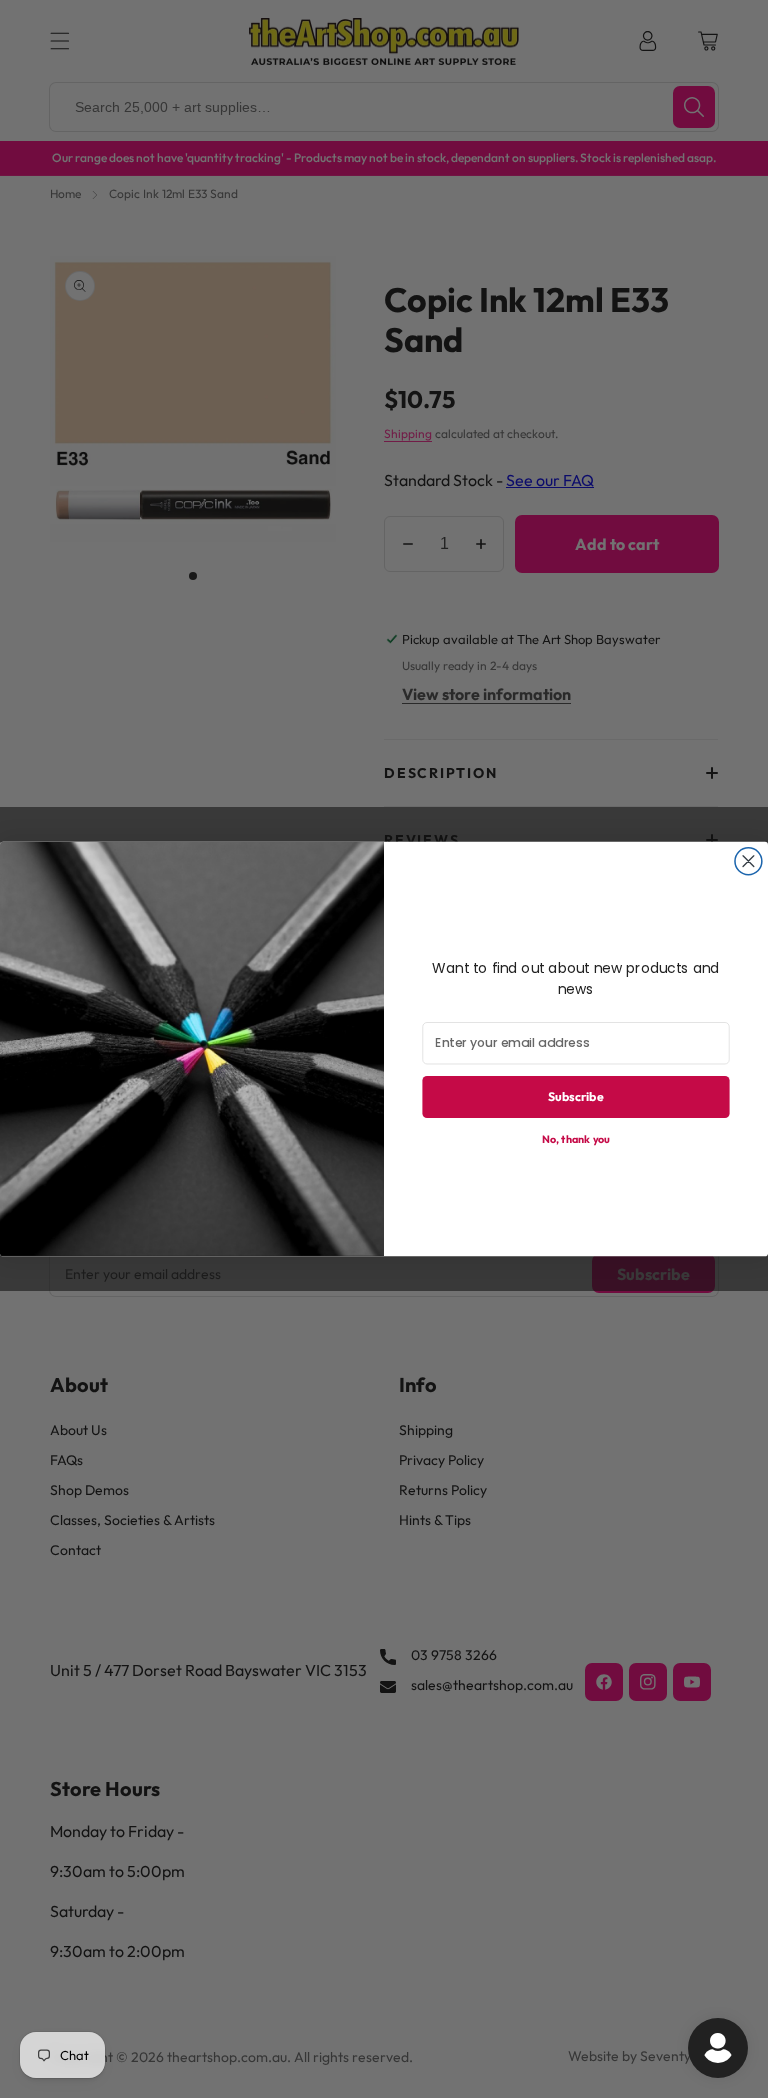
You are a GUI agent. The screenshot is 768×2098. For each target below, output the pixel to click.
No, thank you (576, 1139)
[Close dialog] (748, 861)
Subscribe (576, 1096)
